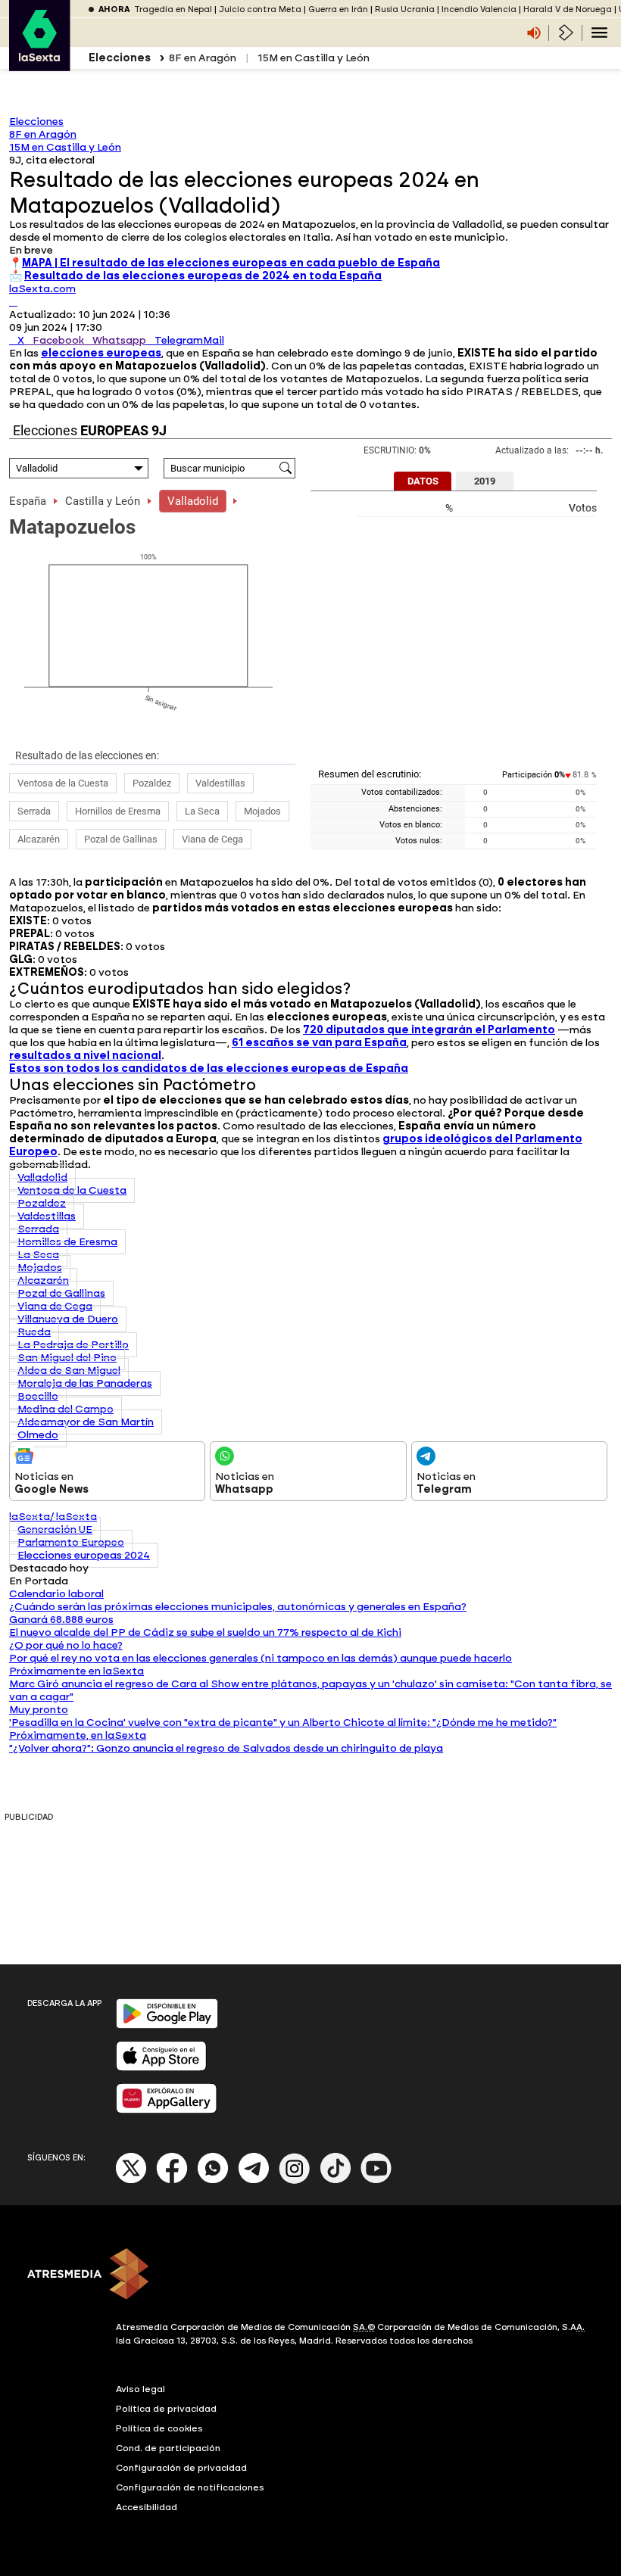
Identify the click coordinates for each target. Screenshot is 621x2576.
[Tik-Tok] (335, 2180)
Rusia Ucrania (405, 9)
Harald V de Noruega (568, 9)
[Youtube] (376, 2180)
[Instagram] (295, 2180)
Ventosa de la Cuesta (63, 783)
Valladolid (193, 501)
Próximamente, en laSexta (78, 1735)
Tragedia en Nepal (173, 9)
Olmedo (38, 1435)
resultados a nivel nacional (85, 1056)
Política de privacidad (166, 2409)
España (28, 501)
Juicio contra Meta (260, 9)
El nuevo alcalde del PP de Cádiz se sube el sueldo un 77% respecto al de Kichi (205, 1632)
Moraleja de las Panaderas (85, 1383)
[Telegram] (254, 2180)
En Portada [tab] (39, 1581)
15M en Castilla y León (314, 58)
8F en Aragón (203, 58)
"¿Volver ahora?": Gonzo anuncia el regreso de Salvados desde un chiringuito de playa (226, 1748)
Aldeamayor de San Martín (86, 1422)
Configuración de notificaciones (190, 2487)
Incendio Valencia (479, 9)
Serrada (34, 811)
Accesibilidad (147, 2507)
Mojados (262, 811)
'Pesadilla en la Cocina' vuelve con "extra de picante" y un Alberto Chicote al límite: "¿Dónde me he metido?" (283, 1723)
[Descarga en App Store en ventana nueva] (161, 2068)
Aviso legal (140, 2389)
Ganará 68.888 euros (61, 1620)
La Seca (202, 811)
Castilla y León (103, 501)
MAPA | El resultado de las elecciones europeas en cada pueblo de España (231, 263)
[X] (13, 302)
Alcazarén (39, 839)
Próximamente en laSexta (76, 1671)
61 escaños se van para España (319, 1043)
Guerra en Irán (338, 9)
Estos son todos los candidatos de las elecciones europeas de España (209, 1068)
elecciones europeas (101, 353)
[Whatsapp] (213, 2180)
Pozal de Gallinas (121, 839)
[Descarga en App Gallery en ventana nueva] (167, 2110)
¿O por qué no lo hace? (66, 1645)
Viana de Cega (212, 839)
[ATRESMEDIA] (310, 2275)
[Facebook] (172, 2180)
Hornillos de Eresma (118, 811)
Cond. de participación (168, 2448)
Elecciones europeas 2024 (84, 1555)
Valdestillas (220, 783)
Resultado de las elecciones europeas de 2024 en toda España (203, 276)
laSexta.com (42, 289)
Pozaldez (152, 783)
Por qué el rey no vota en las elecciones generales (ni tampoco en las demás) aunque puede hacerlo (261, 1658)
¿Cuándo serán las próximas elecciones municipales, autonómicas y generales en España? (238, 1607)
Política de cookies (159, 2428)
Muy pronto (39, 1710)
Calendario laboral (56, 1594)
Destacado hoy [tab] (49, 1568)
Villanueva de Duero (68, 1319)
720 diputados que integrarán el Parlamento (429, 1030)
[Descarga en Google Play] (167, 2025)
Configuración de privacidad (181, 2468)
